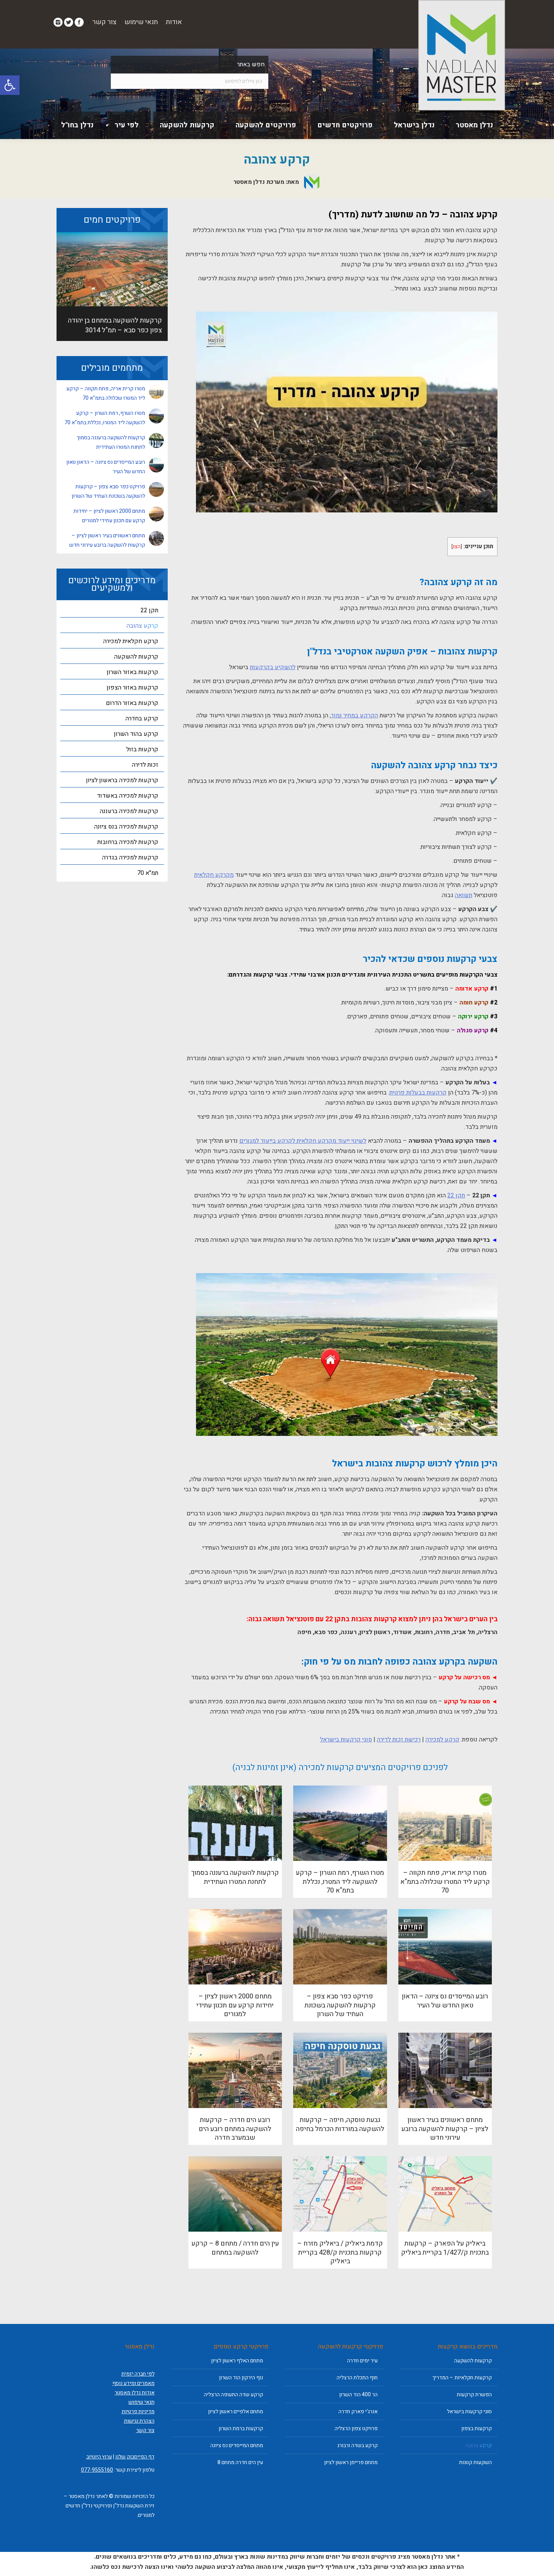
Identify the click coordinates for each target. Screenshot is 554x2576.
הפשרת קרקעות (474, 2395)
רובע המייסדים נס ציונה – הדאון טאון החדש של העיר (445, 2001)
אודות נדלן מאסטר (135, 2393)
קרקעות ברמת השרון (241, 2428)
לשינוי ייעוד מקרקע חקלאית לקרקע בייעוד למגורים (303, 1141)
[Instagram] (58, 22)
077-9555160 (97, 2470)
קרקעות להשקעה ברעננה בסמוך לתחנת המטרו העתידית (235, 1877)
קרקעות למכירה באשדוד (128, 796)
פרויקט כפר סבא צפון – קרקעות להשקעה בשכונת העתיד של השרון (340, 2005)
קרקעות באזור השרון (132, 672)
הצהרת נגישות (139, 2421)
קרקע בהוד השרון (136, 734)
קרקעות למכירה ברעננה (129, 811)
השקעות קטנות (475, 2462)
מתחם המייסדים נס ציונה (237, 2445)
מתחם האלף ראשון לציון (237, 2361)
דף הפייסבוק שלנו (135, 2457)
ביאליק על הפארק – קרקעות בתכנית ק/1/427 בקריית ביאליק (445, 2248)
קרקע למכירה (442, 1740)
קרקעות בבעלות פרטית (418, 1093)
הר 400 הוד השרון (358, 2395)
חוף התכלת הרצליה (357, 2378)
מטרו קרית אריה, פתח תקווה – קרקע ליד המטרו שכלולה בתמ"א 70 (445, 1882)
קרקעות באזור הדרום (132, 703)
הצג (457, 547)
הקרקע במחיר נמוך (354, 715)
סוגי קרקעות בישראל (346, 1740)
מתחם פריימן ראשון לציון (351, 2462)
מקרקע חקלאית (214, 875)
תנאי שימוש (141, 22)
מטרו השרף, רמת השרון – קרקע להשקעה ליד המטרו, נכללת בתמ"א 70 (340, 1882)
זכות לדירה (145, 765)
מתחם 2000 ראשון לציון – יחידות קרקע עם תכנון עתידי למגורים (235, 2005)
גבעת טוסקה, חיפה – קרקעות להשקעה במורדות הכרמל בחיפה (340, 2124)
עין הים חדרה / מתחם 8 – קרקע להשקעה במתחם (235, 2248)
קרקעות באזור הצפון (132, 688)
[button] (10, 85)
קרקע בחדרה (142, 719)
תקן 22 (456, 1196)
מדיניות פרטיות (138, 2412)
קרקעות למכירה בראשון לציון (122, 780)
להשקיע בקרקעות (273, 667)
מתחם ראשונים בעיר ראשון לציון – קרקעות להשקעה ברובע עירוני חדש (445, 2129)
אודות (174, 22)
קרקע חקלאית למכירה (131, 641)
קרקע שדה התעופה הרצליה (233, 2395)
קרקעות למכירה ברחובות (128, 842)
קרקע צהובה (142, 626)
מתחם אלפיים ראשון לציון (236, 2412)
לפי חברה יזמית (138, 2374)
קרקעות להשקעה (136, 657)
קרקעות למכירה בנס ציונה (126, 827)
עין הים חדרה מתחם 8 (240, 2462)
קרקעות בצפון (477, 2428)
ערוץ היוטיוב (99, 2457)
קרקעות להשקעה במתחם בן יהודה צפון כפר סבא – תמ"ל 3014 (115, 325)
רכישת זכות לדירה (399, 1740)
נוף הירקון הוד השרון (241, 2378)
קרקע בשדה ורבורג (357, 2445)
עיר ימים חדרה (362, 2361)
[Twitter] (69, 22)
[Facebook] (79, 22)
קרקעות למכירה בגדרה (130, 858)
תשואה (464, 895)
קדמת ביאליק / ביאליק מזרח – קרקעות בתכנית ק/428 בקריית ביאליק (340, 2252)
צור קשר (104, 22)
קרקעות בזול (142, 749)
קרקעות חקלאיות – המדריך (462, 2378)
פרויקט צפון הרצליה (356, 2428)
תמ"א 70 (148, 873)
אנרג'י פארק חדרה (358, 2412)
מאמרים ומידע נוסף (133, 2383)
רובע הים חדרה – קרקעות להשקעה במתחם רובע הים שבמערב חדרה (235, 2129)
